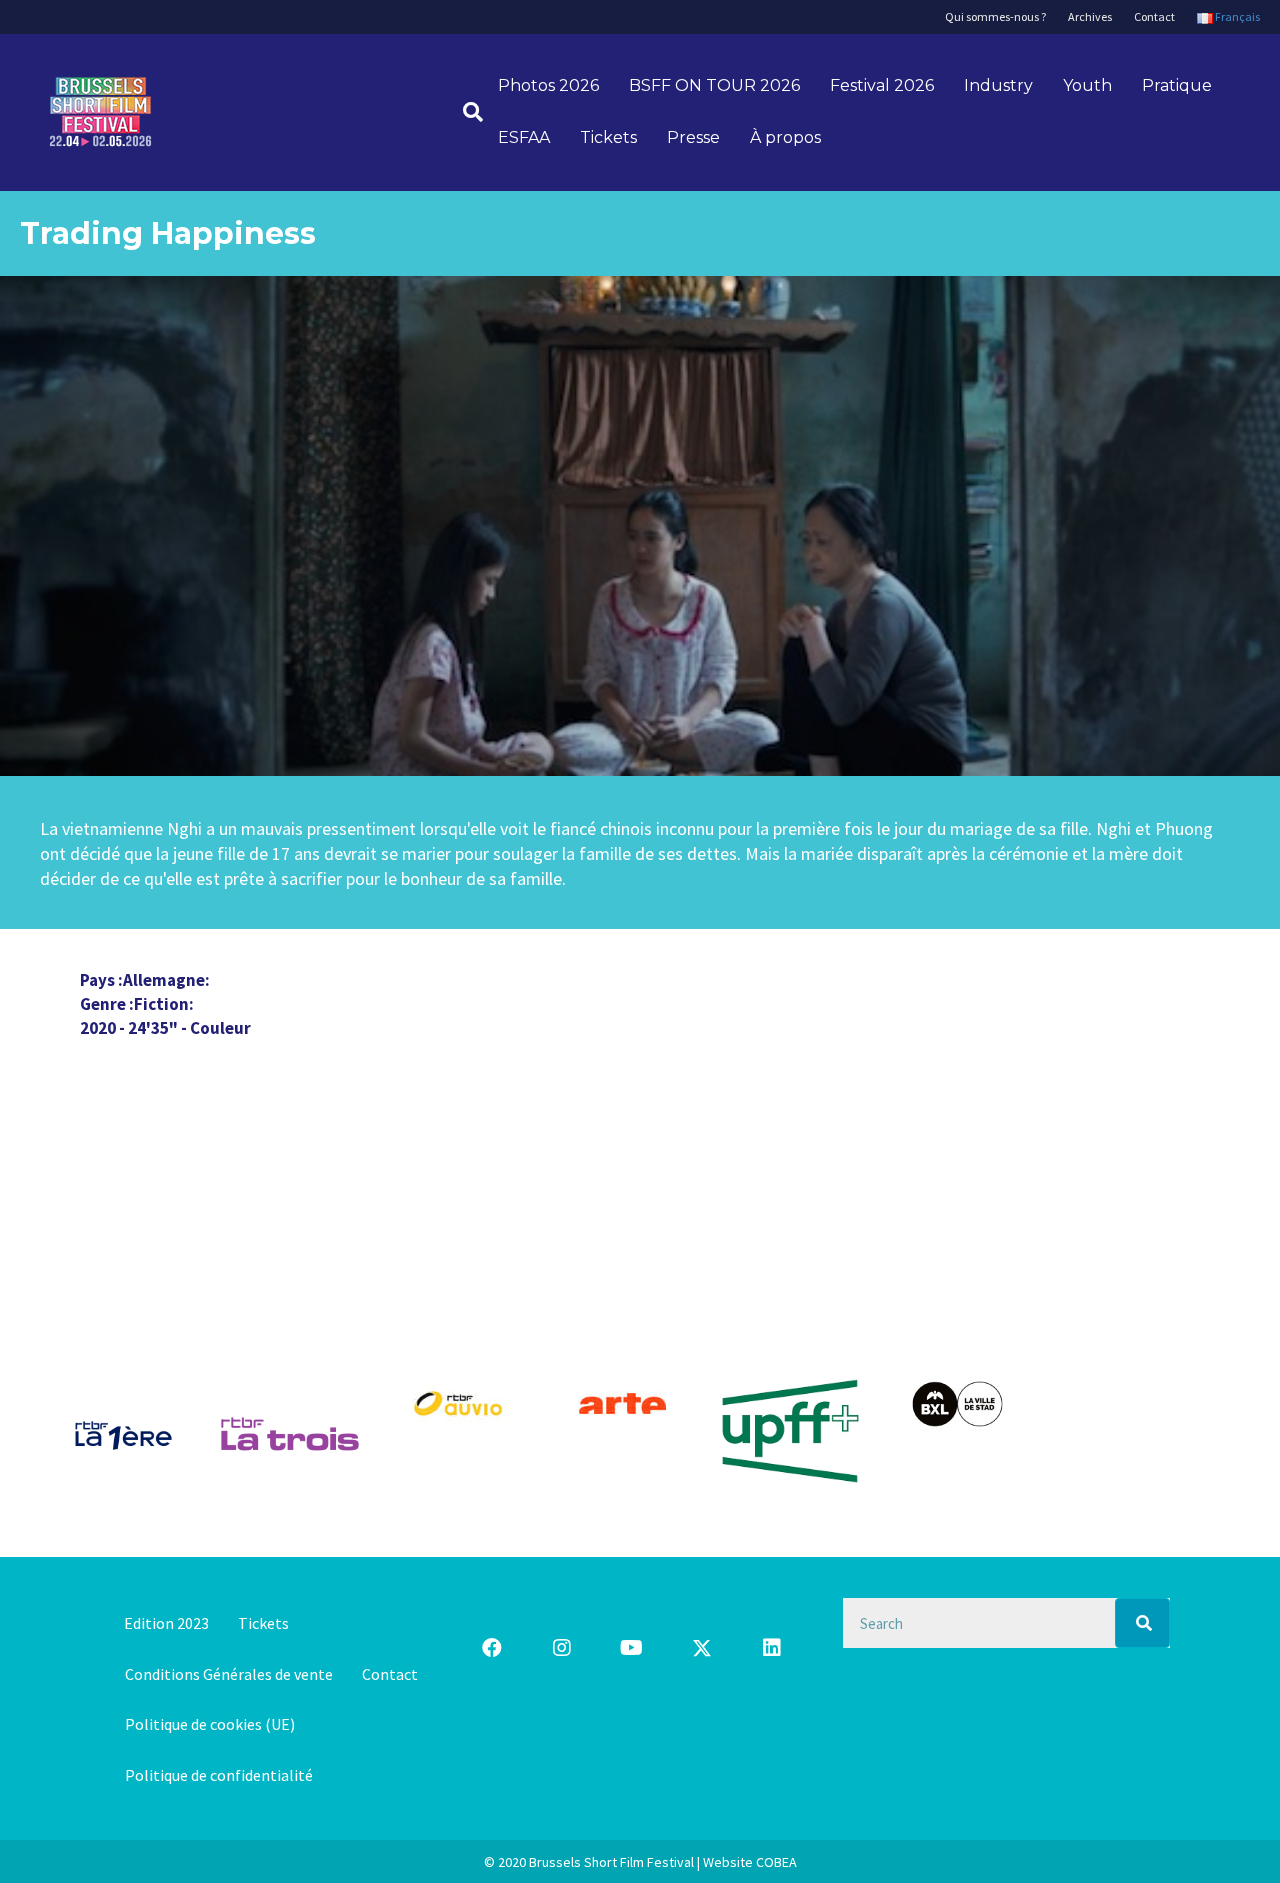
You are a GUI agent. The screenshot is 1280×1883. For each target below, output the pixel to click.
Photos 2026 (548, 85)
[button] (492, 1648)
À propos (785, 137)
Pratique (1177, 85)
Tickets (608, 137)
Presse (693, 137)
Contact (1154, 16)
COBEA (776, 1862)
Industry (998, 85)
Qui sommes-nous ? (995, 16)
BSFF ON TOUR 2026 (714, 85)
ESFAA (524, 137)
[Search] (1142, 1623)
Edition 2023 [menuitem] (166, 1623)
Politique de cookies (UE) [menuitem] (210, 1724)
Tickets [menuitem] (263, 1623)
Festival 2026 (882, 85)
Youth (1087, 85)
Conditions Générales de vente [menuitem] (229, 1674)
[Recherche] (465, 112)
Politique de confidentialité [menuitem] (219, 1775)
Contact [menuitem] (390, 1674)
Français (1236, 16)
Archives (1090, 16)
